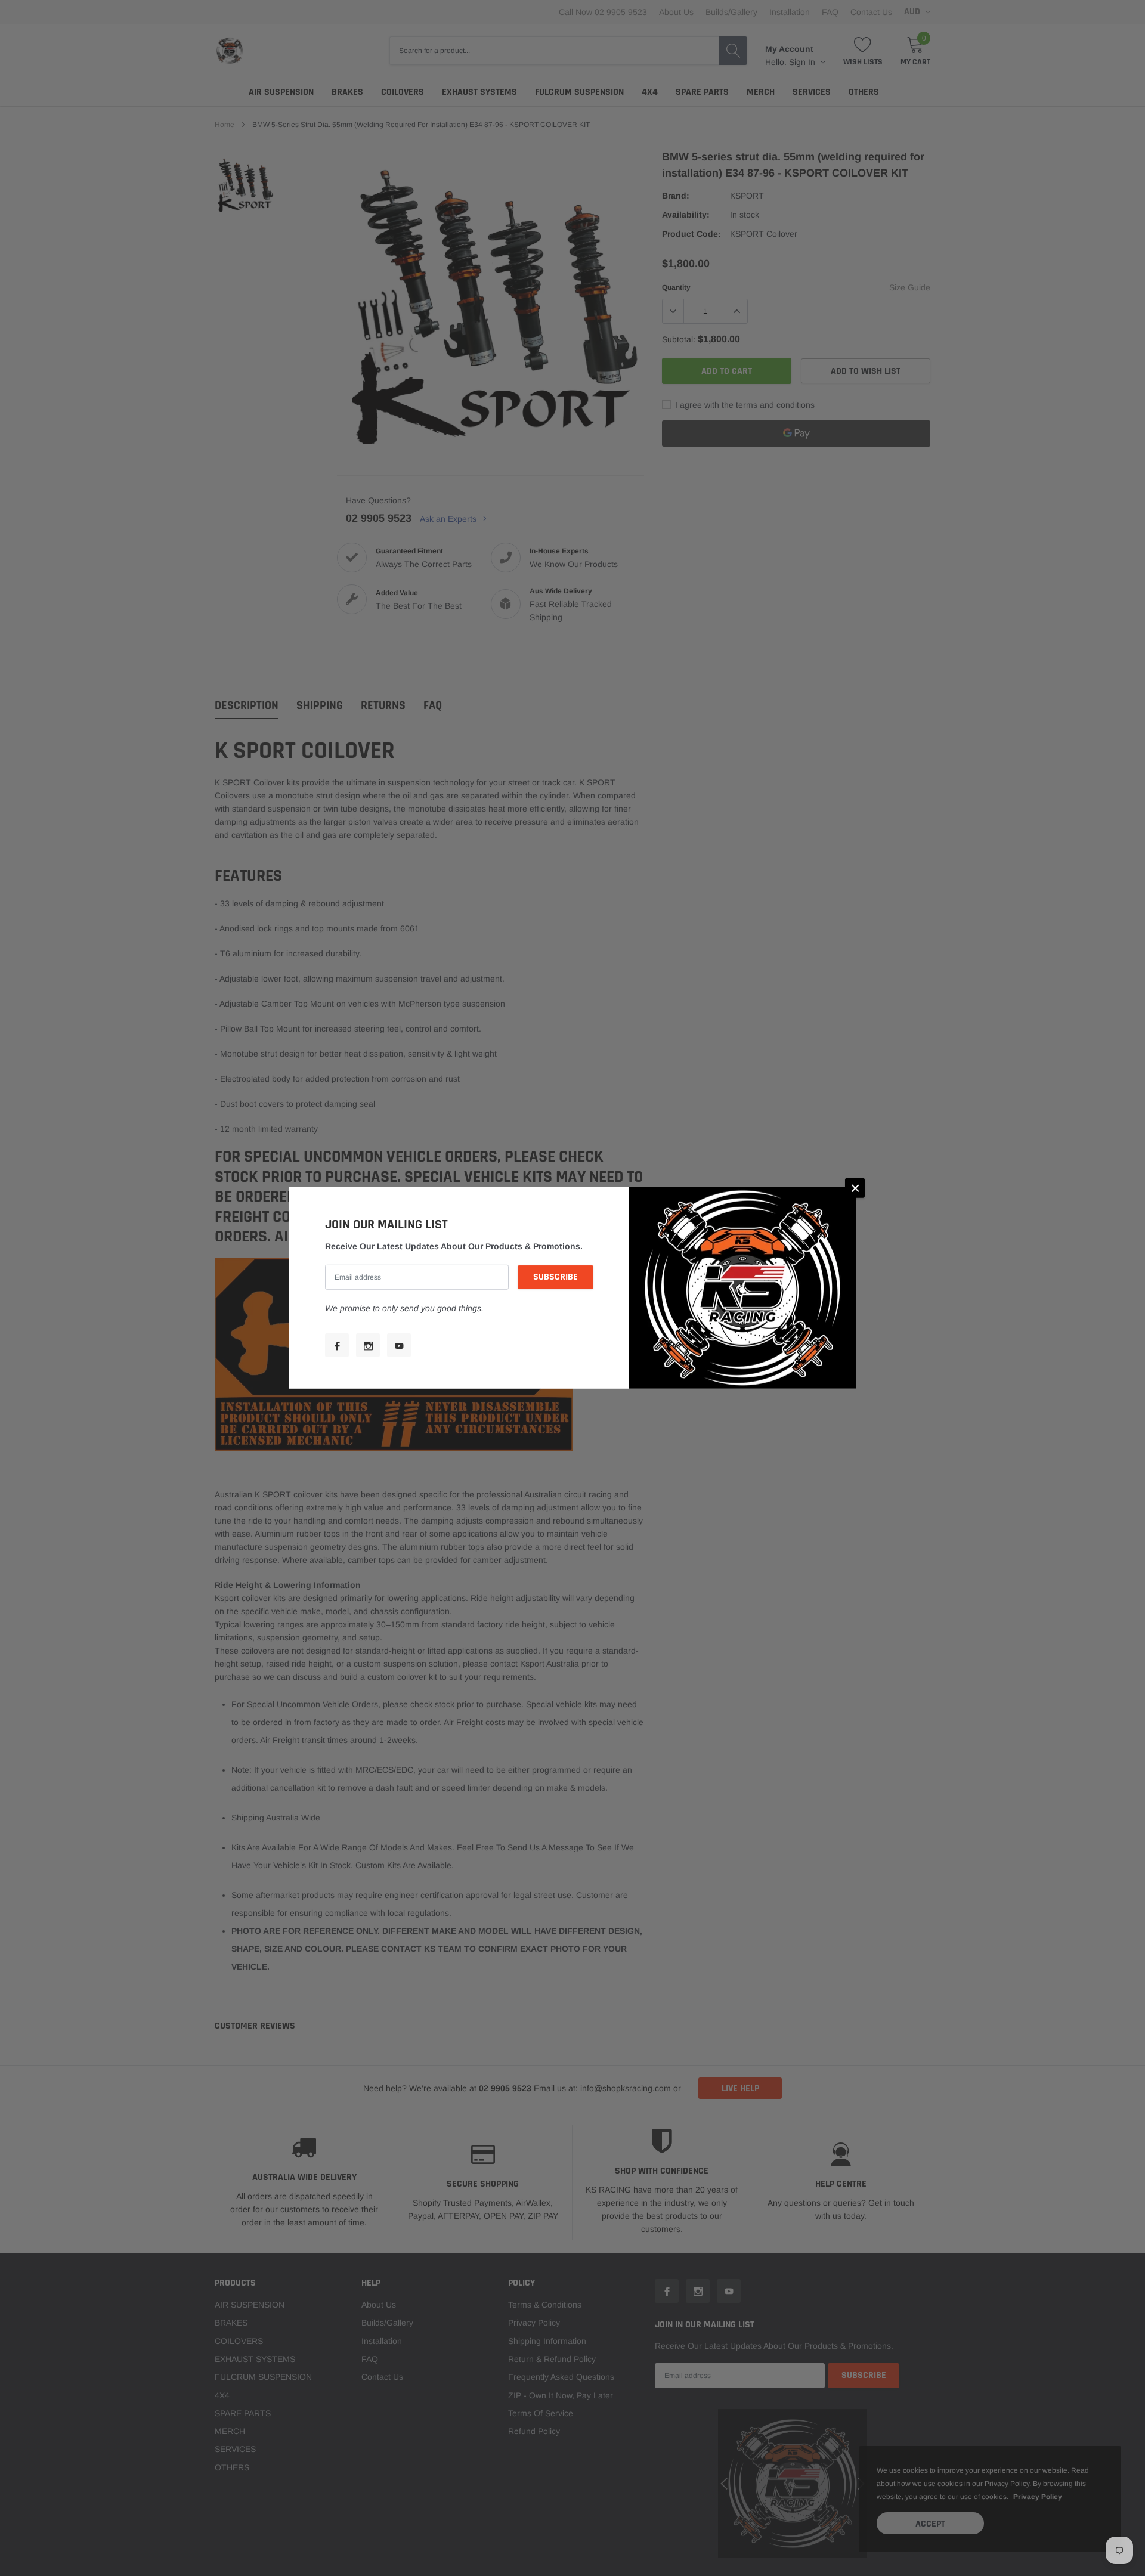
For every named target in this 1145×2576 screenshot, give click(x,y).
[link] (337, 1345)
